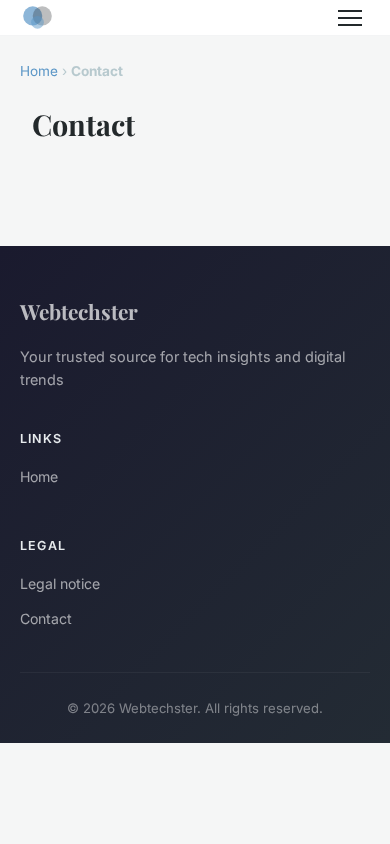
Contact (46, 618)
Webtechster (79, 311)
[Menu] (350, 18)
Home (39, 71)
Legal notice (60, 583)
